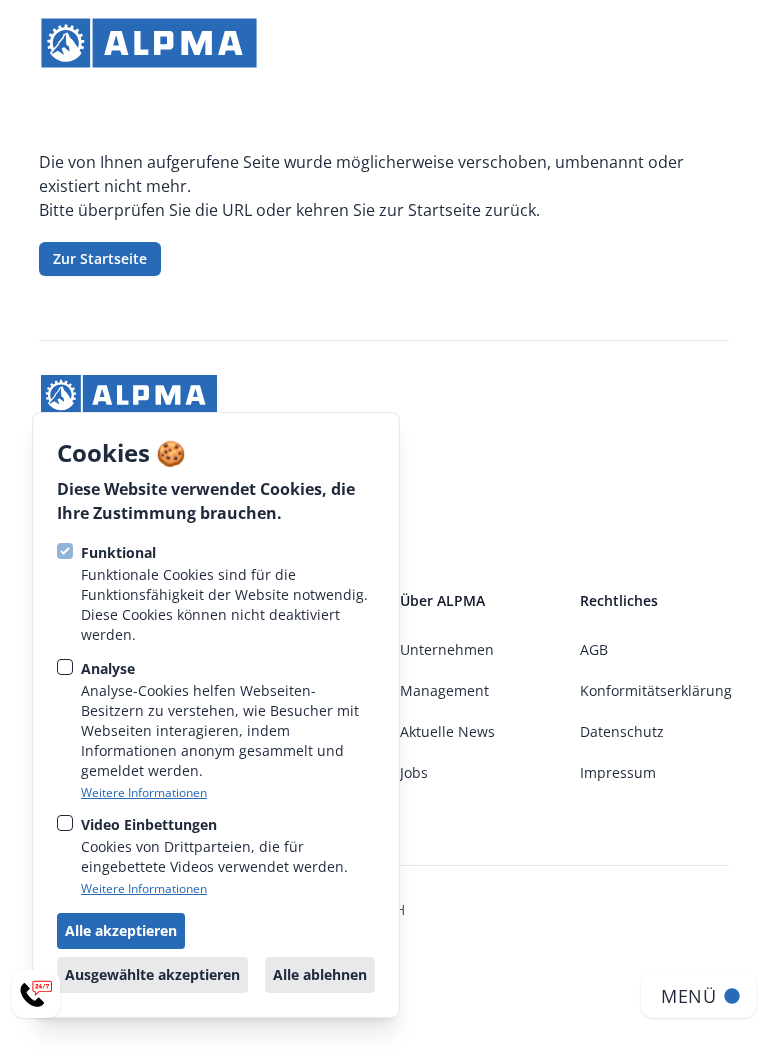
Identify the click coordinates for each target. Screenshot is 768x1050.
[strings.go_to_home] (149, 43)
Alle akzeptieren (121, 930)
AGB (594, 649)
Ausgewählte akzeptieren (152, 974)
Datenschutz (622, 731)
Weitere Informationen (144, 793)
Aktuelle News (447, 731)
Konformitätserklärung (656, 690)
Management (444, 690)
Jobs (414, 772)
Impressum (618, 772)
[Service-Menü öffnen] (36, 994)
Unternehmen (447, 649)
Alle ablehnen (320, 974)
